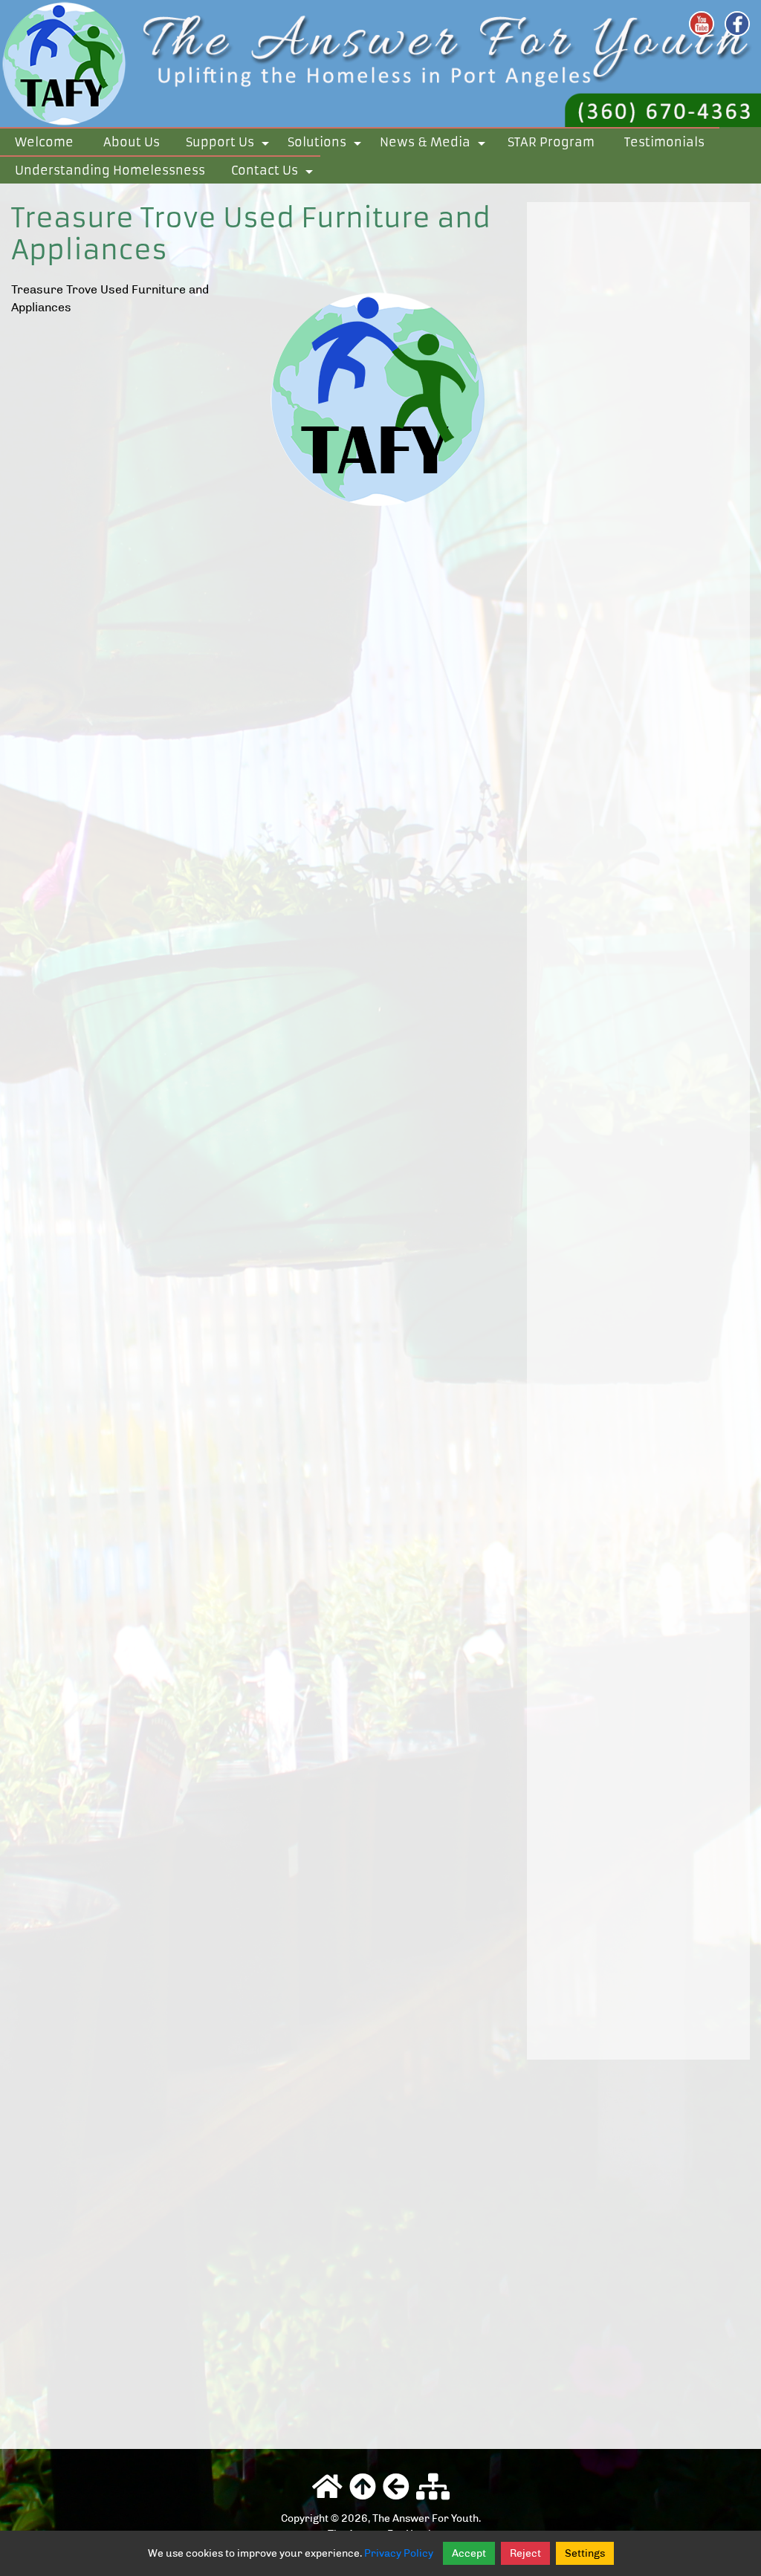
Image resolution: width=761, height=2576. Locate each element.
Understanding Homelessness (110, 170)
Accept (469, 2553)
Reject (525, 2553)
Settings (585, 2553)
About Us (132, 142)
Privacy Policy (399, 2553)
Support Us (230, 145)
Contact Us (275, 173)
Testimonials (664, 142)
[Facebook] (737, 24)
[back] (396, 2487)
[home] (380, 62)
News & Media (435, 145)
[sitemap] (433, 2487)
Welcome (44, 142)
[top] (363, 2487)
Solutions (327, 145)
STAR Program (551, 142)
